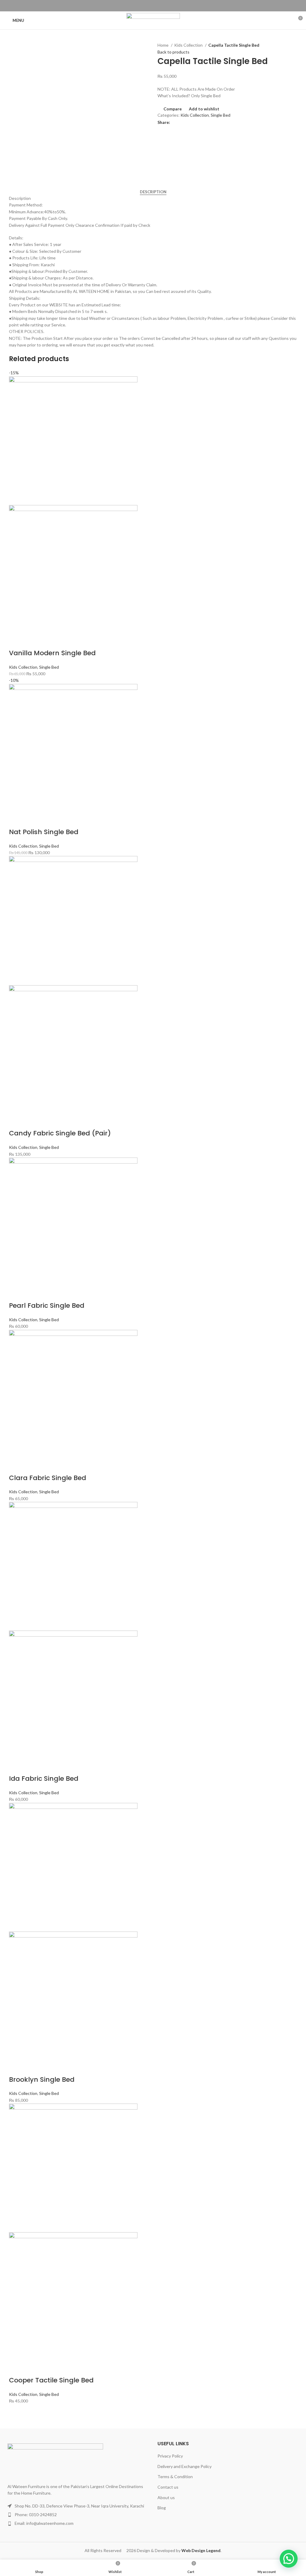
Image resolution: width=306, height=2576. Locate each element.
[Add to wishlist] (48, 641)
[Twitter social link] (146, 6)
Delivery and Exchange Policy (185, 2466)
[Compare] (16, 641)
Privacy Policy (170, 2456)
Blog (162, 2508)
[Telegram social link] (167, 6)
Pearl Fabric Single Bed (47, 1306)
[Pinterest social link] (153, 6)
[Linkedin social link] (160, 6)
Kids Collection (189, 45)
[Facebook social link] (139, 6)
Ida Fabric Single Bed (44, 1779)
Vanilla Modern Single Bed (52, 653)
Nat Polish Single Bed (44, 832)
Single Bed (221, 115)
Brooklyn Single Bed (42, 2079)
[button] (289, 2559)
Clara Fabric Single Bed (48, 1478)
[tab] (153, 192)
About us (166, 2497)
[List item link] (76, 2515)
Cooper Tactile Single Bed (51, 2380)
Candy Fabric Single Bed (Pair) (60, 1133)
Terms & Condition (175, 2477)
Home (163, 45)
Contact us (168, 2487)
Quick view (32, 641)
